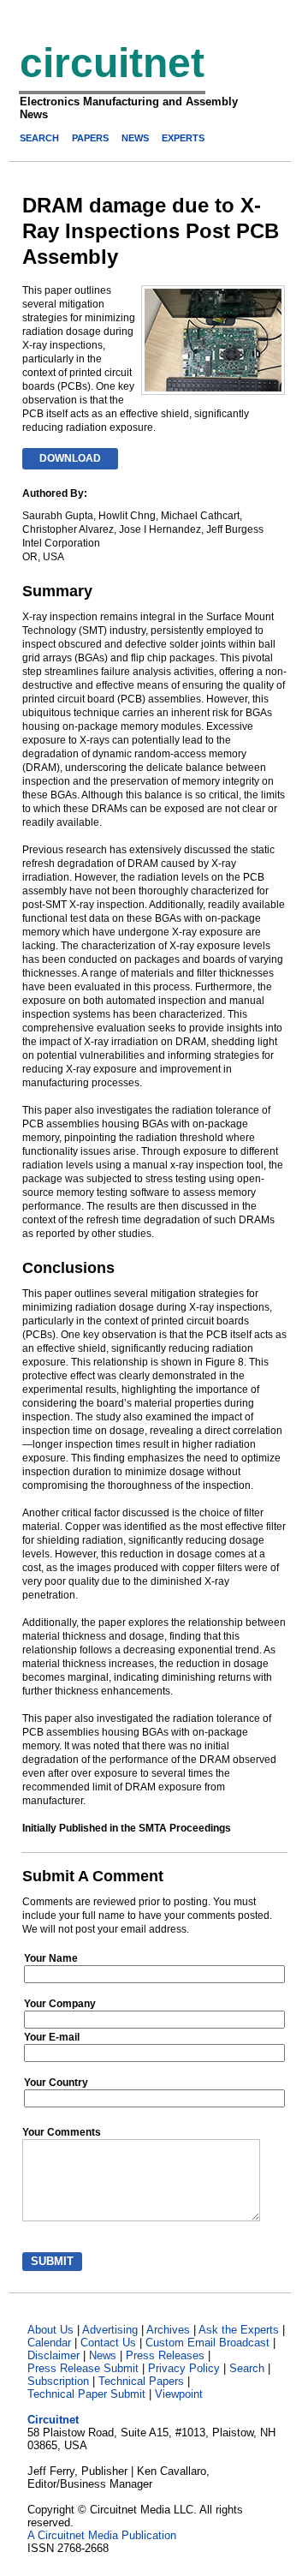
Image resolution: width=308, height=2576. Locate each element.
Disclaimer (53, 2355)
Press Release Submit (83, 2368)
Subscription (58, 2381)
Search (247, 2368)
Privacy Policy (184, 2368)
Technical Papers (141, 2381)
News (103, 2355)
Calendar (49, 2343)
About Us (50, 2330)
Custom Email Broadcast (207, 2343)
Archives (168, 2330)
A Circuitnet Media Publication (102, 2535)
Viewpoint (179, 2394)
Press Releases (165, 2355)
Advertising (110, 2330)
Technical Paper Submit (86, 2394)
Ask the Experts (239, 2330)
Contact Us (108, 2343)
